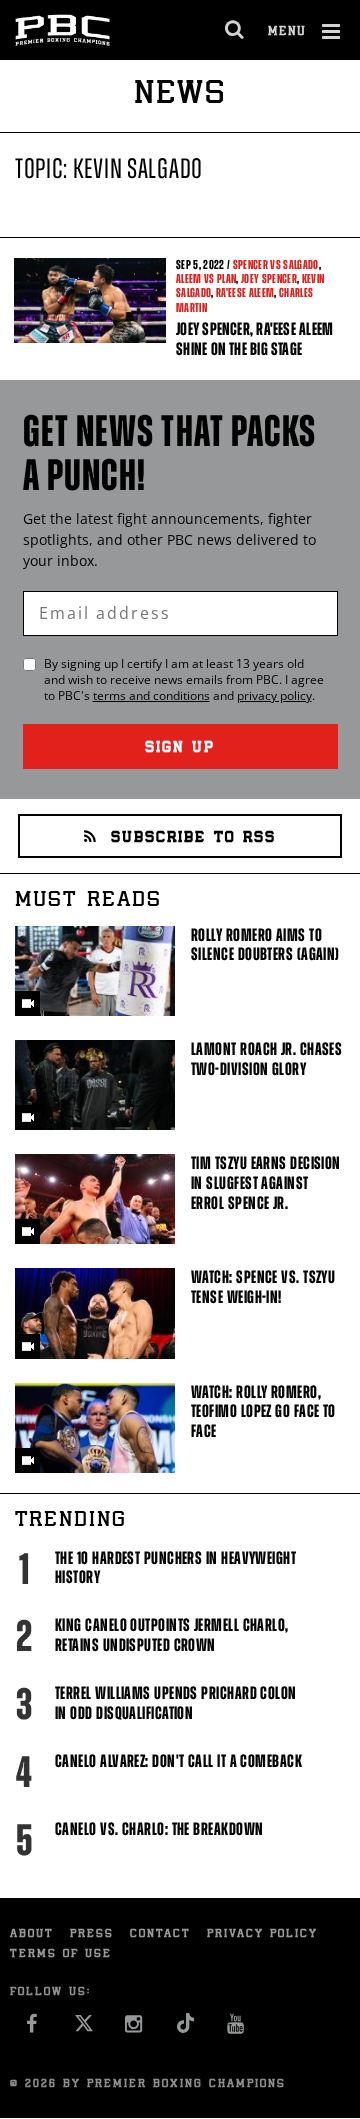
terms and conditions (151, 695)
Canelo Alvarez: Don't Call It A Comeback (178, 1761)
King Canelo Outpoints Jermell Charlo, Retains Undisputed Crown (172, 1635)
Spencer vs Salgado (276, 265)
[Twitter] (83, 2028)
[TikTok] (185, 2028)
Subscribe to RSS (193, 838)
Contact (160, 1934)
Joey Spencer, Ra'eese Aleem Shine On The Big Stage (254, 339)
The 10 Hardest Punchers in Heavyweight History (175, 1568)
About (32, 1934)
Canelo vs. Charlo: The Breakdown (159, 1829)
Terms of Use (61, 1954)
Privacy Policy (262, 1934)
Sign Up (180, 748)
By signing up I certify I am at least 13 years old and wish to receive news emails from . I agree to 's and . (184, 680)
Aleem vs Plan (206, 279)
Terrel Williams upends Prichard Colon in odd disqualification (176, 1703)
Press (92, 1934)
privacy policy (274, 695)
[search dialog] (235, 30)
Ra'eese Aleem (245, 293)
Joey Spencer (269, 279)
